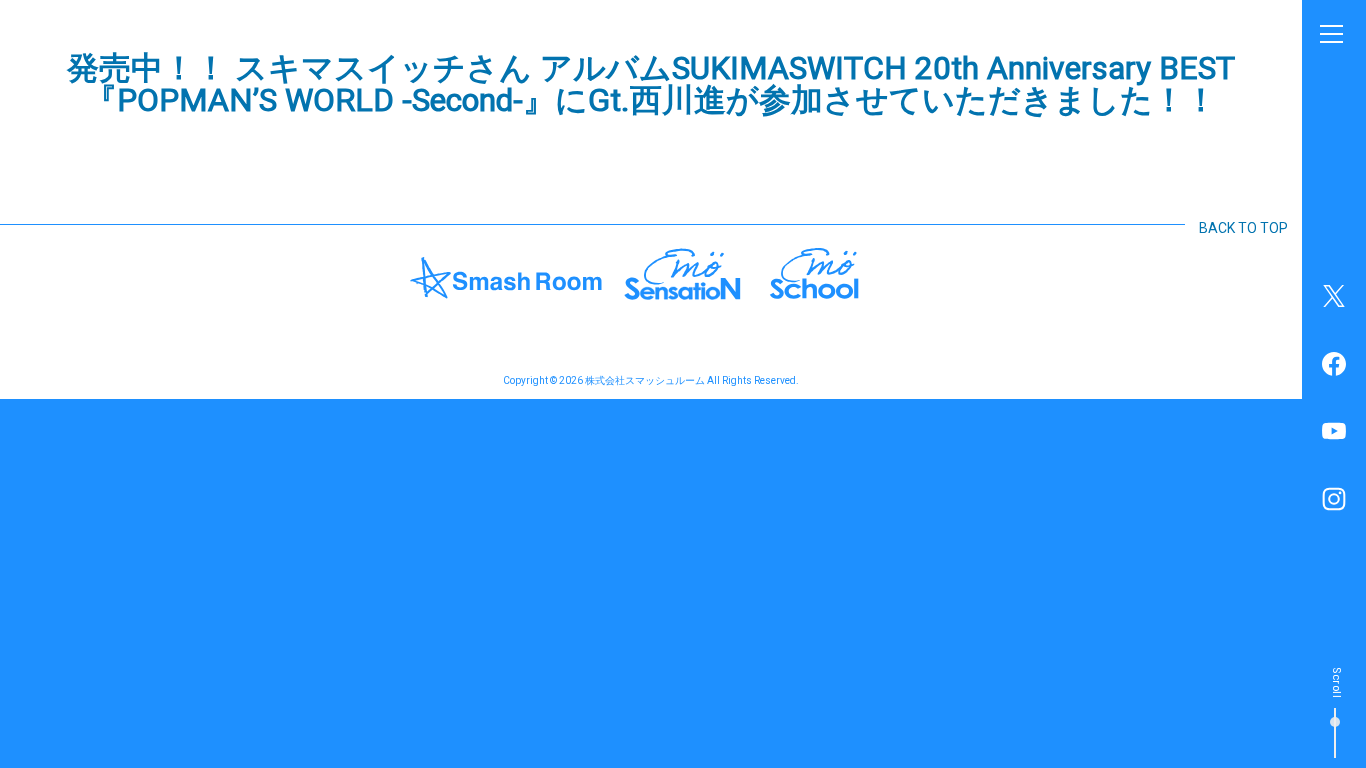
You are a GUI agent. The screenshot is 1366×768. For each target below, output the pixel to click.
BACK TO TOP (1243, 228)
